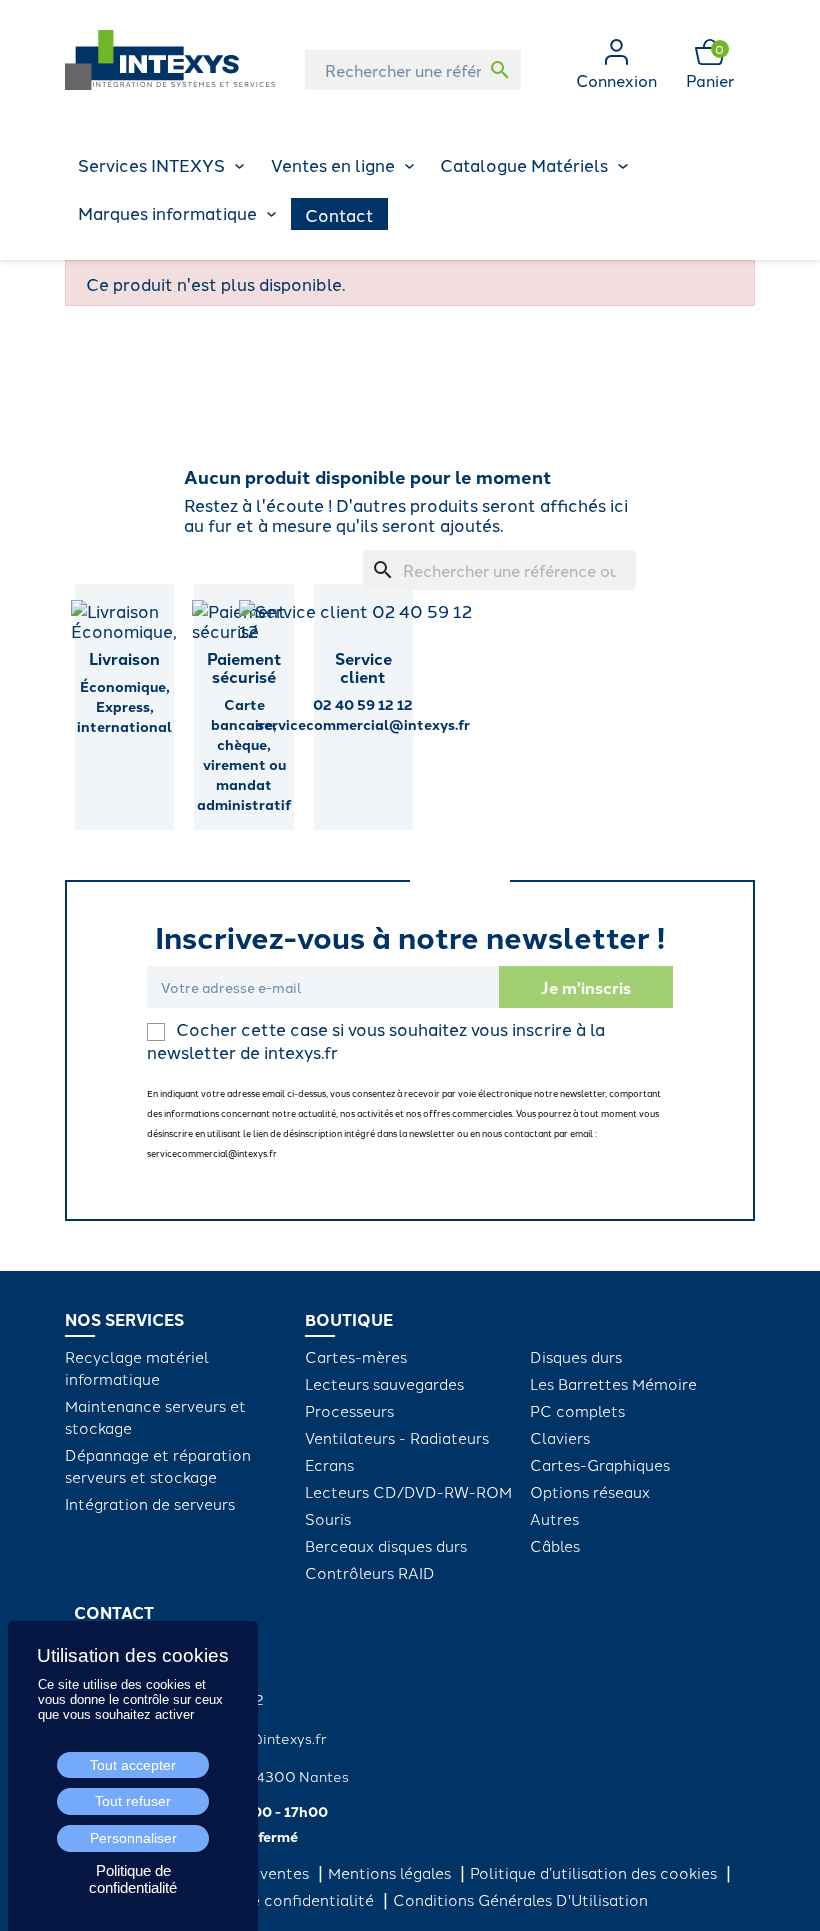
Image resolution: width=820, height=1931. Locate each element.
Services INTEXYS (151, 164)
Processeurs (349, 1410)
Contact (339, 214)
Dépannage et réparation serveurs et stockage (158, 1465)
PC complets (577, 1410)
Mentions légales (391, 1872)
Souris (328, 1518)
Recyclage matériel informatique (137, 1367)
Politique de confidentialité (275, 1899)
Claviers (560, 1437)
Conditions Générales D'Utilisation (520, 1899)
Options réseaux (590, 1491)
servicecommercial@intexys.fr (220, 1738)
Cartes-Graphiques (600, 1464)
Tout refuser (133, 1801)
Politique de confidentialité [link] (133, 1879)
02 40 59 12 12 (167, 1655)
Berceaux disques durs (386, 1545)
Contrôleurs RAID (370, 1572)
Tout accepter (133, 1765)
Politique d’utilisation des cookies (595, 1872)
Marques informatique (167, 212)
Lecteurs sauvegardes (384, 1383)
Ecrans (329, 1464)
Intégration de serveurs (150, 1503)
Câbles (555, 1545)
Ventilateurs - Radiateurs (397, 1437)
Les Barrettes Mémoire (613, 1383)
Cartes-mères (356, 1356)
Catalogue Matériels (524, 164)
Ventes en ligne (333, 164)
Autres (554, 1518)
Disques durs (576, 1356)
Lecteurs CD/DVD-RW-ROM (408, 1491)
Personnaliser (133, 1838)
